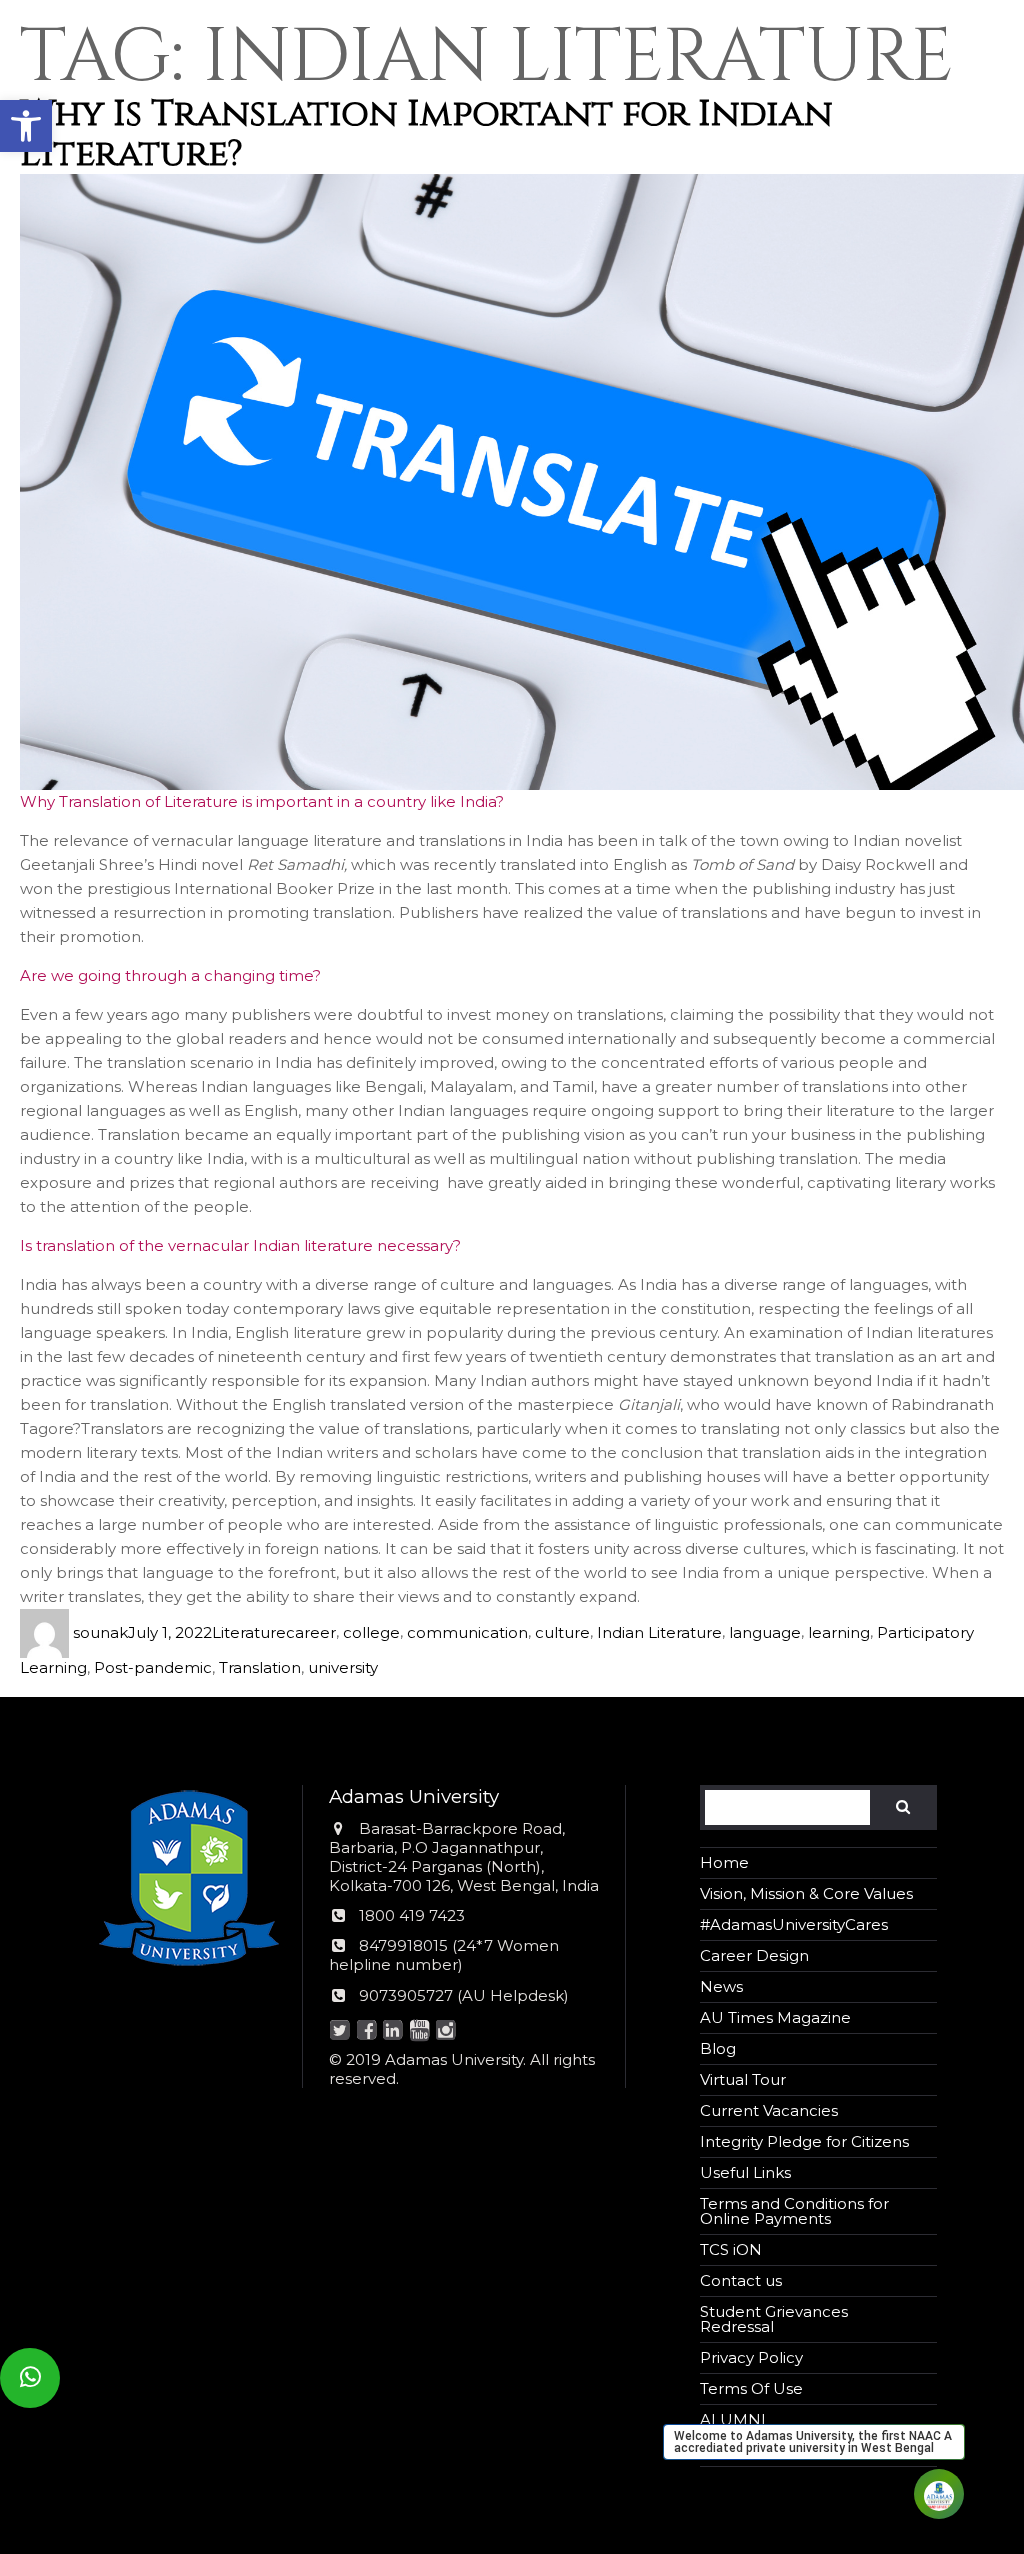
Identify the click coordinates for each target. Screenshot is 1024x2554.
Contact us (741, 2280)
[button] (26, 126)
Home (724, 1862)
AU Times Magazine (775, 2017)
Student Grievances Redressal (774, 2319)
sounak (100, 1632)
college (371, 1632)
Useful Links (745, 2172)
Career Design (754, 1955)
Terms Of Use (751, 2388)
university (343, 1667)
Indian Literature (659, 1632)
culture (562, 1632)
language (765, 1632)
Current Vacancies (769, 2110)
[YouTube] (419, 2031)
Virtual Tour (743, 2079)
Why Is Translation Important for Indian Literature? (426, 134)
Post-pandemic (153, 1667)
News (721, 1986)
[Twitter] (340, 2031)
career (311, 1632)
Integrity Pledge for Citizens (804, 2141)
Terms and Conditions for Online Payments (794, 2211)
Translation (260, 1667)
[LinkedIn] (393, 2031)
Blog (718, 2048)
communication (467, 1632)
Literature (249, 1632)
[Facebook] (366, 2031)
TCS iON (731, 2249)
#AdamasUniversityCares (794, 1924)
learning (839, 1632)
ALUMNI (733, 2419)
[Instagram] (446, 2031)
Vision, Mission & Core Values (806, 1893)
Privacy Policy (751, 2357)
